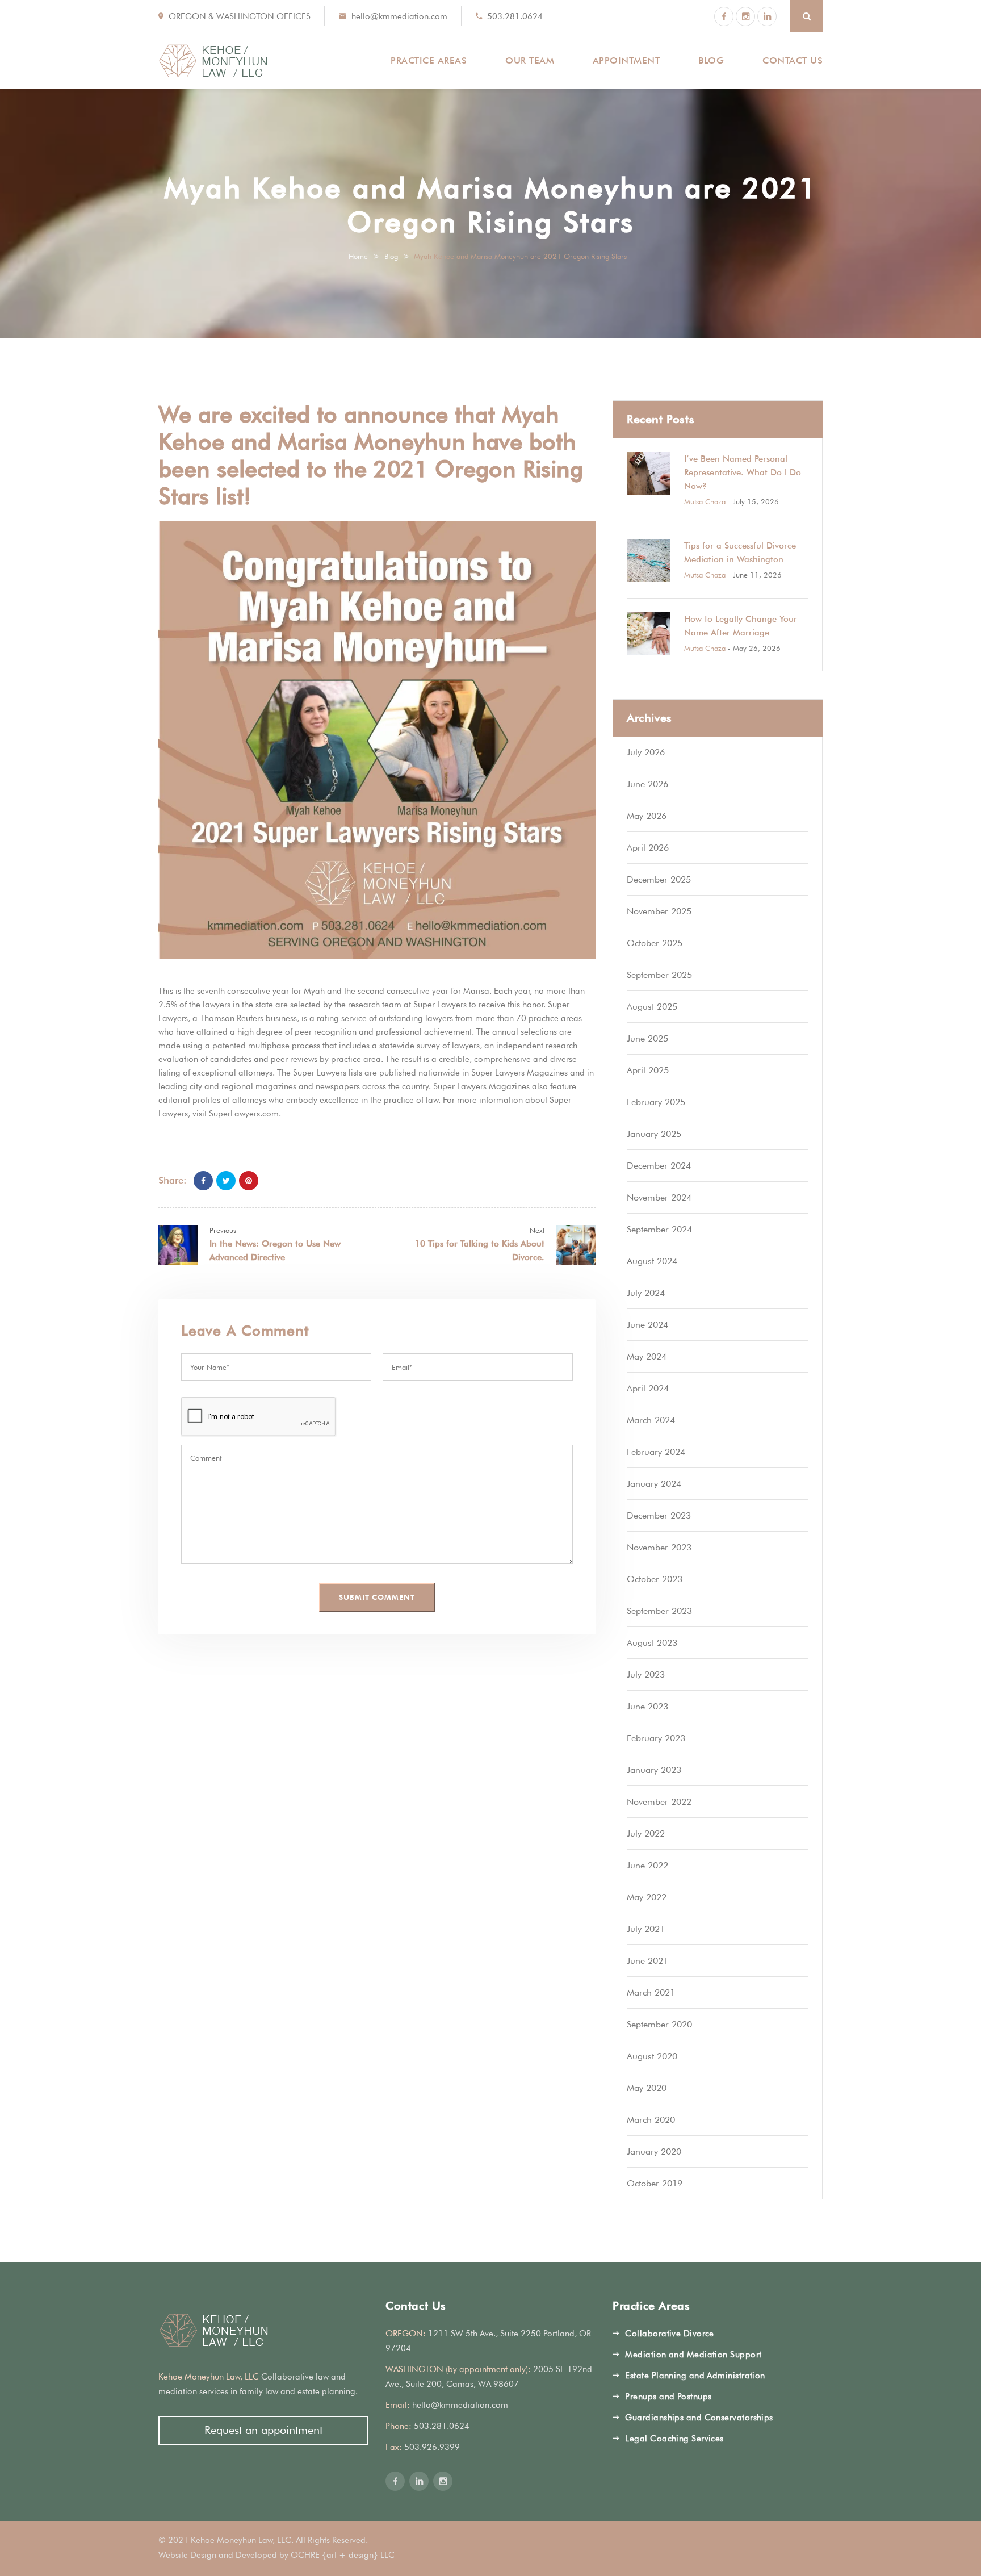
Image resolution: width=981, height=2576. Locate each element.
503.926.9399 (432, 2447)
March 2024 (651, 1420)
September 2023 (659, 1611)
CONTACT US (793, 60)
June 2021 (647, 1961)
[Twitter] (226, 1181)
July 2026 (646, 752)
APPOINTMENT (626, 60)
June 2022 (647, 1865)
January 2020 (654, 2151)
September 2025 (659, 975)
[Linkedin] (767, 16)
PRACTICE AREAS (429, 60)
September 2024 (659, 1229)
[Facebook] (724, 16)
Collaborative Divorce (669, 2334)
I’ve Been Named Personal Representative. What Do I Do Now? (743, 472)
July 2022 (646, 1833)
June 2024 (647, 1325)
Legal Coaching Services (674, 2439)
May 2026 (647, 816)
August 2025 (652, 1007)
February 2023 (656, 1738)
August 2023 (652, 1643)
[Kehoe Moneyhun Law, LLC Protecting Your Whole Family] (213, 61)
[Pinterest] (249, 1181)
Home (358, 256)
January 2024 (654, 1484)
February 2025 (656, 1102)
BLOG (711, 60)
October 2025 (655, 943)
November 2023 (659, 1547)
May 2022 (647, 1897)
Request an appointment (263, 2430)
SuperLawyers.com (244, 1114)
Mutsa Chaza (705, 501)
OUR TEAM (530, 60)
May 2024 (647, 1356)
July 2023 (646, 1674)
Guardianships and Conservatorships (699, 2418)
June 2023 (647, 1706)
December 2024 (659, 1166)
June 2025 (647, 1038)
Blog (391, 256)
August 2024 (652, 1261)
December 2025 (659, 879)
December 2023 (659, 1515)
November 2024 (659, 1197)
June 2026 (647, 784)
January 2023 (654, 1770)
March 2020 (651, 2120)
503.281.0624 (515, 16)
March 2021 (651, 1992)
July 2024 (646, 1293)
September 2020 (659, 2024)
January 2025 (654, 1134)
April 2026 (648, 848)
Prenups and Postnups (668, 2397)
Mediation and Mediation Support (693, 2355)
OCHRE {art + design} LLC (343, 2555)
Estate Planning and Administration (695, 2376)
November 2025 (659, 911)
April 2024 (648, 1388)
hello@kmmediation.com (399, 16)
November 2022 (659, 1802)
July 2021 (646, 1929)
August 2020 (652, 2056)
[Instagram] (745, 16)
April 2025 (648, 1070)
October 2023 (655, 1579)
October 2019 (655, 2183)
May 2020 (647, 2088)
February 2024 (656, 1452)
